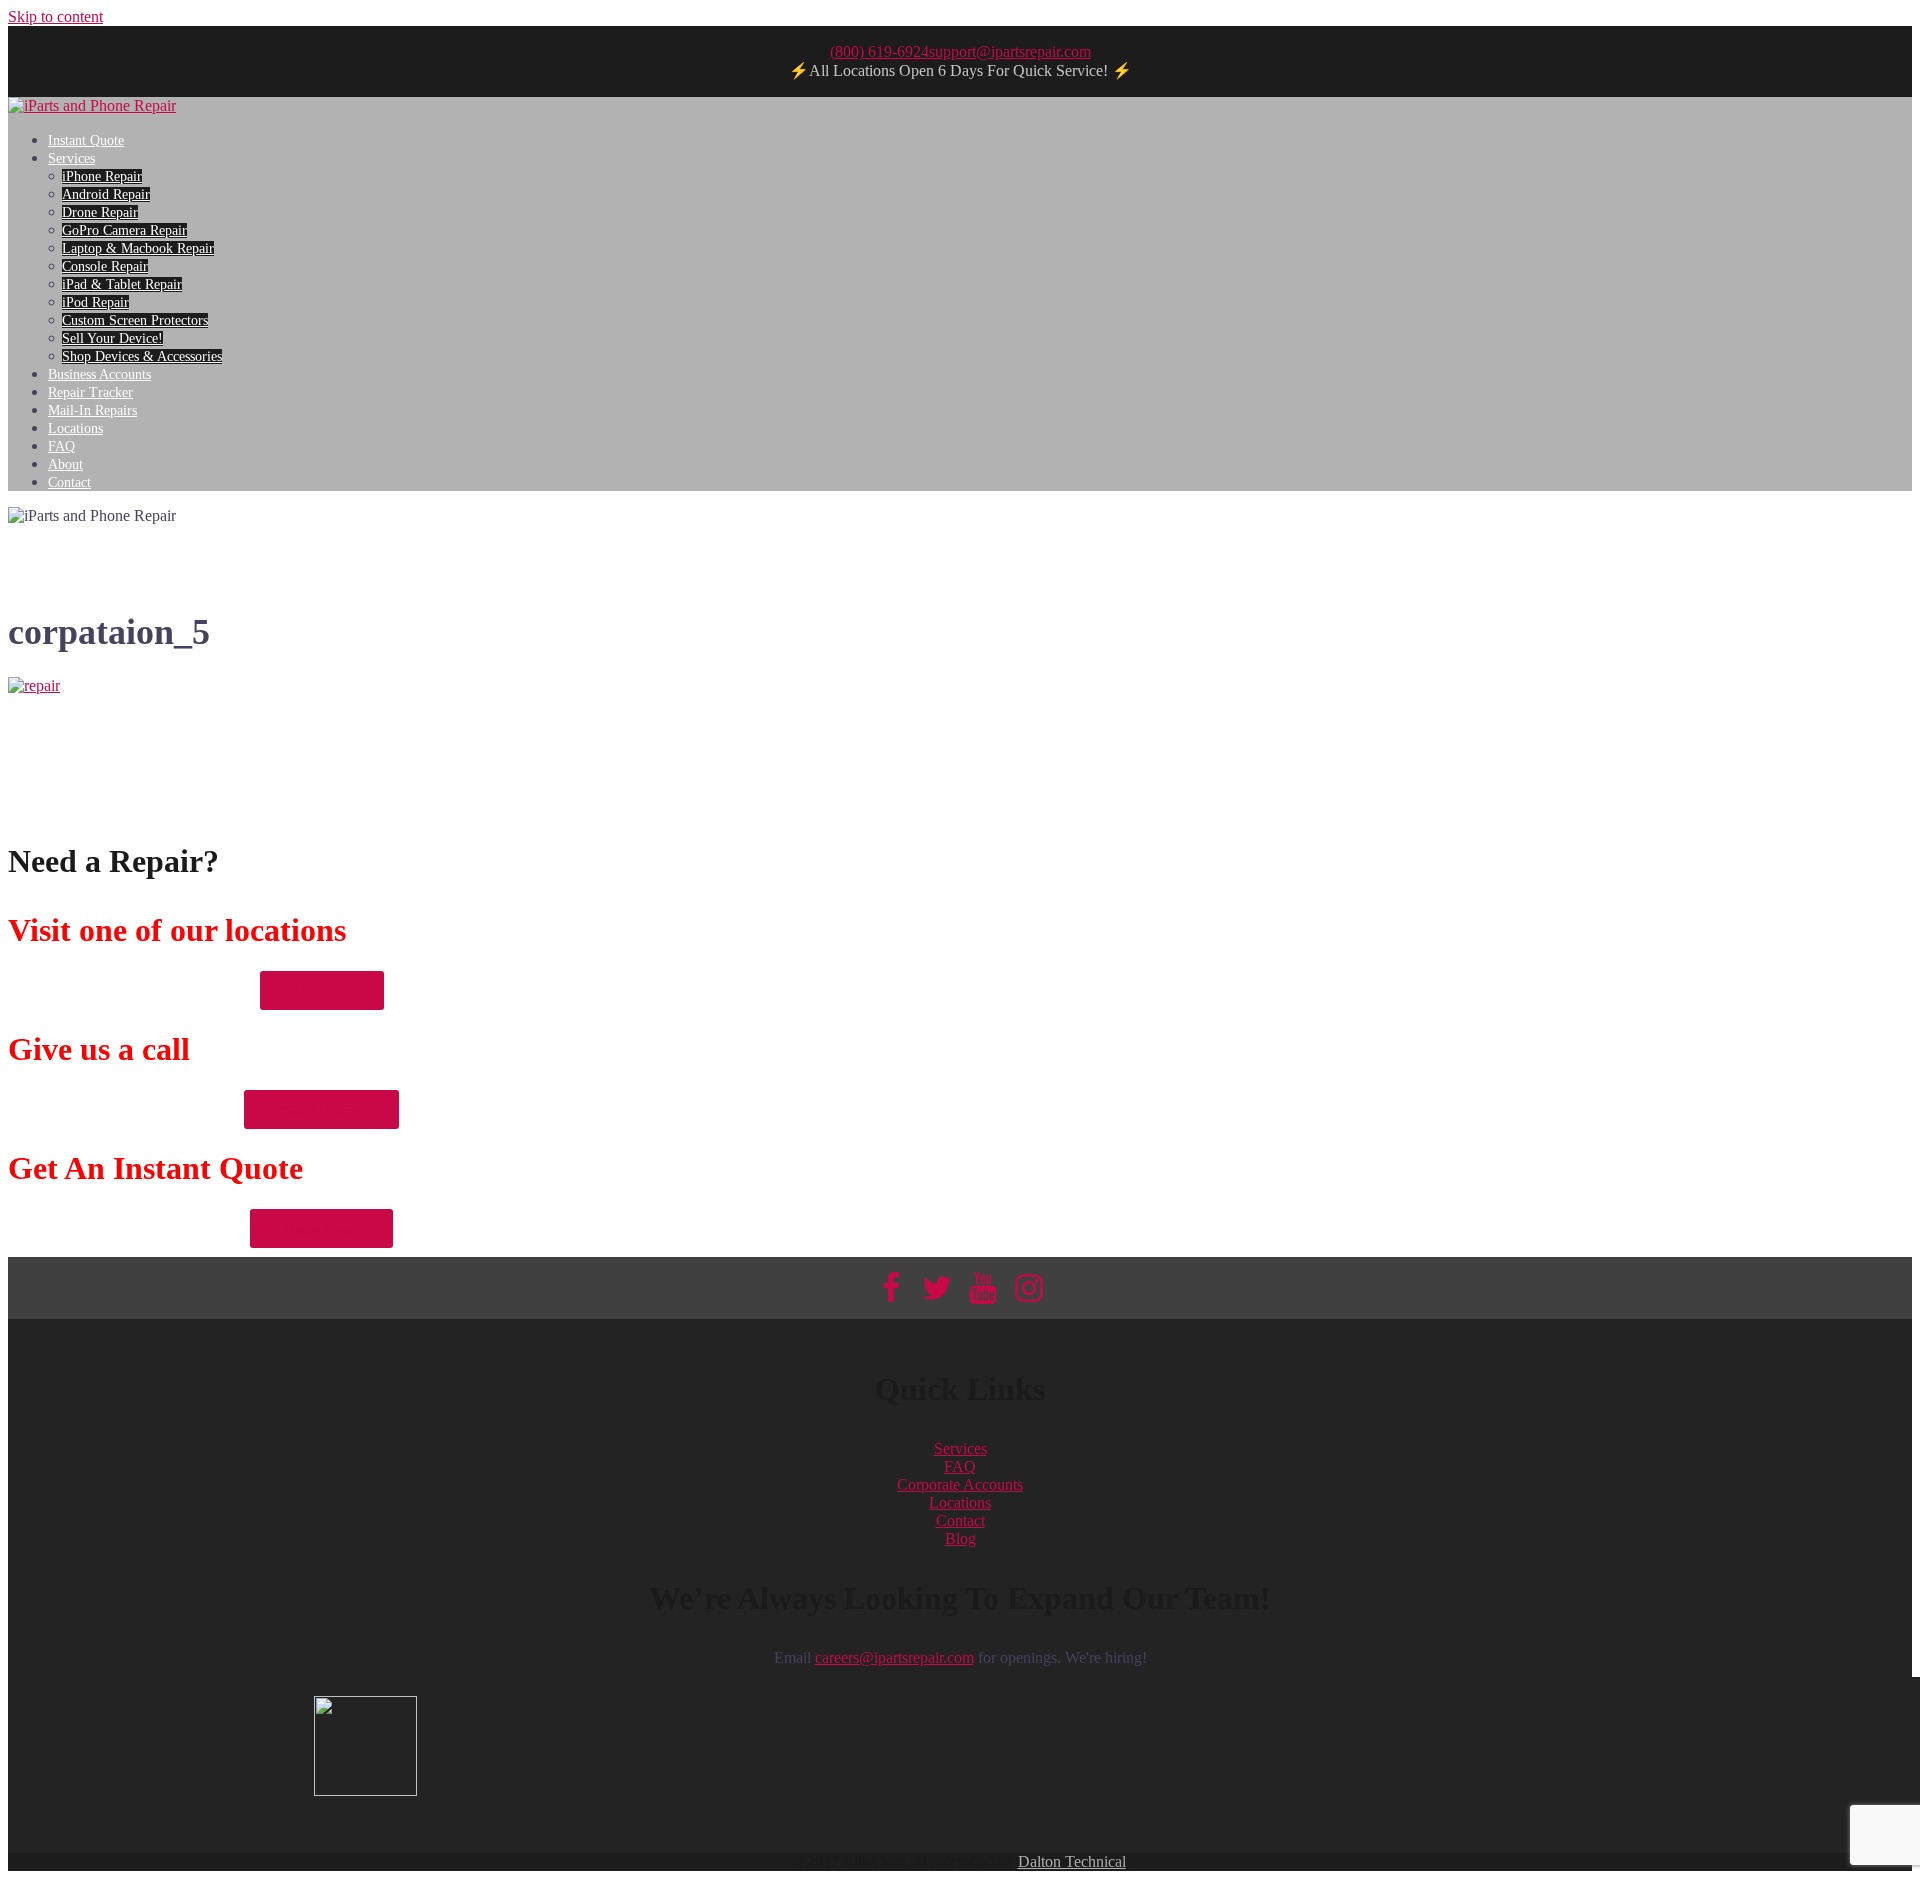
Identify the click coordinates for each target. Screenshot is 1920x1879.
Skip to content (55, 16)
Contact (69, 482)
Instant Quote (86, 140)
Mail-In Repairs (92, 410)
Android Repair (106, 194)
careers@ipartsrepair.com (894, 1657)
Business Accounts (99, 374)
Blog (960, 1538)
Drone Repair (100, 212)
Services (71, 158)
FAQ (61, 446)
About (65, 464)
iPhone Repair (102, 176)
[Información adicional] (92, 105)
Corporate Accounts (960, 1484)
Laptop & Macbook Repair (138, 248)
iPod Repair (95, 302)
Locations (75, 428)
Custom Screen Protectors (135, 320)
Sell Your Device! (112, 338)
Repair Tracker (90, 392)
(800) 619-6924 (879, 51)
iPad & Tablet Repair (122, 284)
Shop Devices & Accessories (142, 356)
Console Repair (105, 266)
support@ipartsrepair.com (1010, 51)
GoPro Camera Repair (124, 230)
